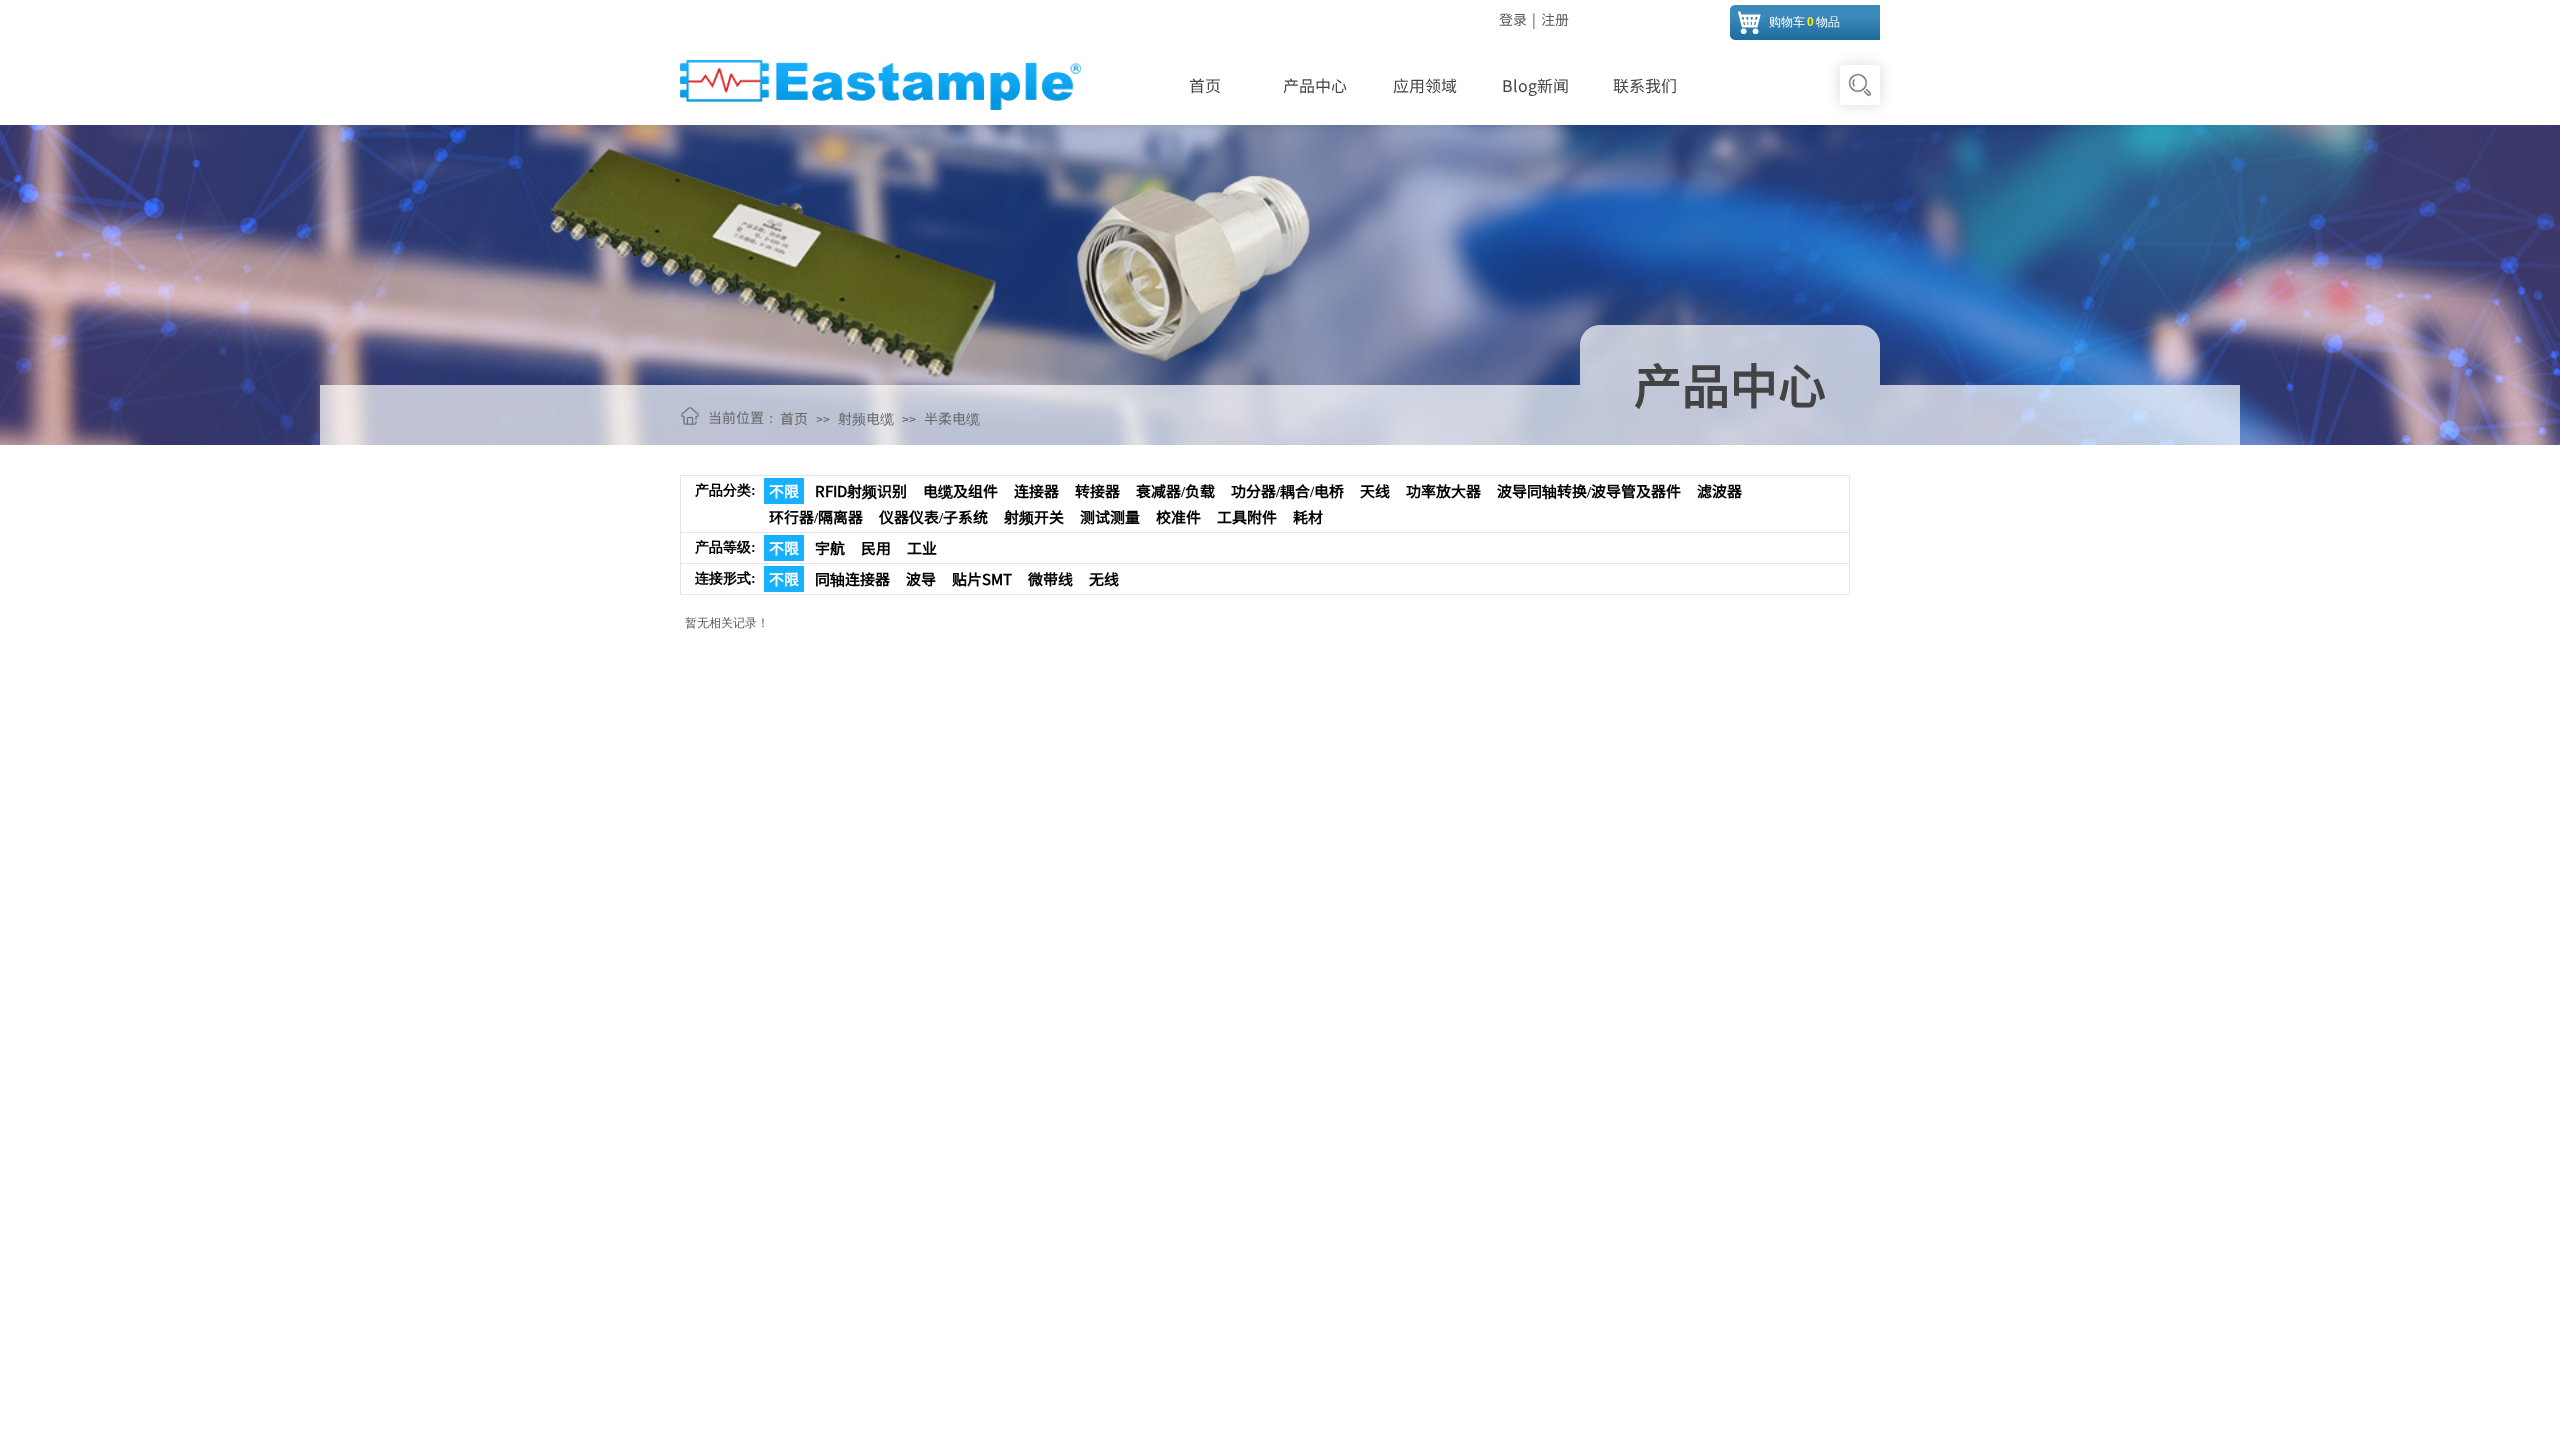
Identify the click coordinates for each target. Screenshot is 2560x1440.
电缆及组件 (960, 490)
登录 (1513, 19)
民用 (876, 547)
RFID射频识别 (861, 490)
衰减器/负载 (1175, 490)
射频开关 (1034, 516)
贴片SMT (982, 578)
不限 (784, 490)
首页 (1205, 85)
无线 (1104, 578)
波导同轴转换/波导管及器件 (1589, 490)
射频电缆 (866, 418)
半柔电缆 (952, 418)
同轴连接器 (852, 578)
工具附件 (1247, 516)
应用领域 (1425, 85)
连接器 (1036, 490)
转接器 (1097, 490)
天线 (1375, 490)
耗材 (1308, 516)
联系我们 (1645, 85)
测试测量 (1110, 516)
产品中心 (1315, 85)
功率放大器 (1443, 490)
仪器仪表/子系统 (933, 516)
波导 (921, 578)
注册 (1555, 19)
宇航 (830, 547)
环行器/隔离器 (816, 516)
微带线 (1050, 578)
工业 (922, 547)
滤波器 (1719, 490)
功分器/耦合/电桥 (1287, 490)
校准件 (1178, 516)
